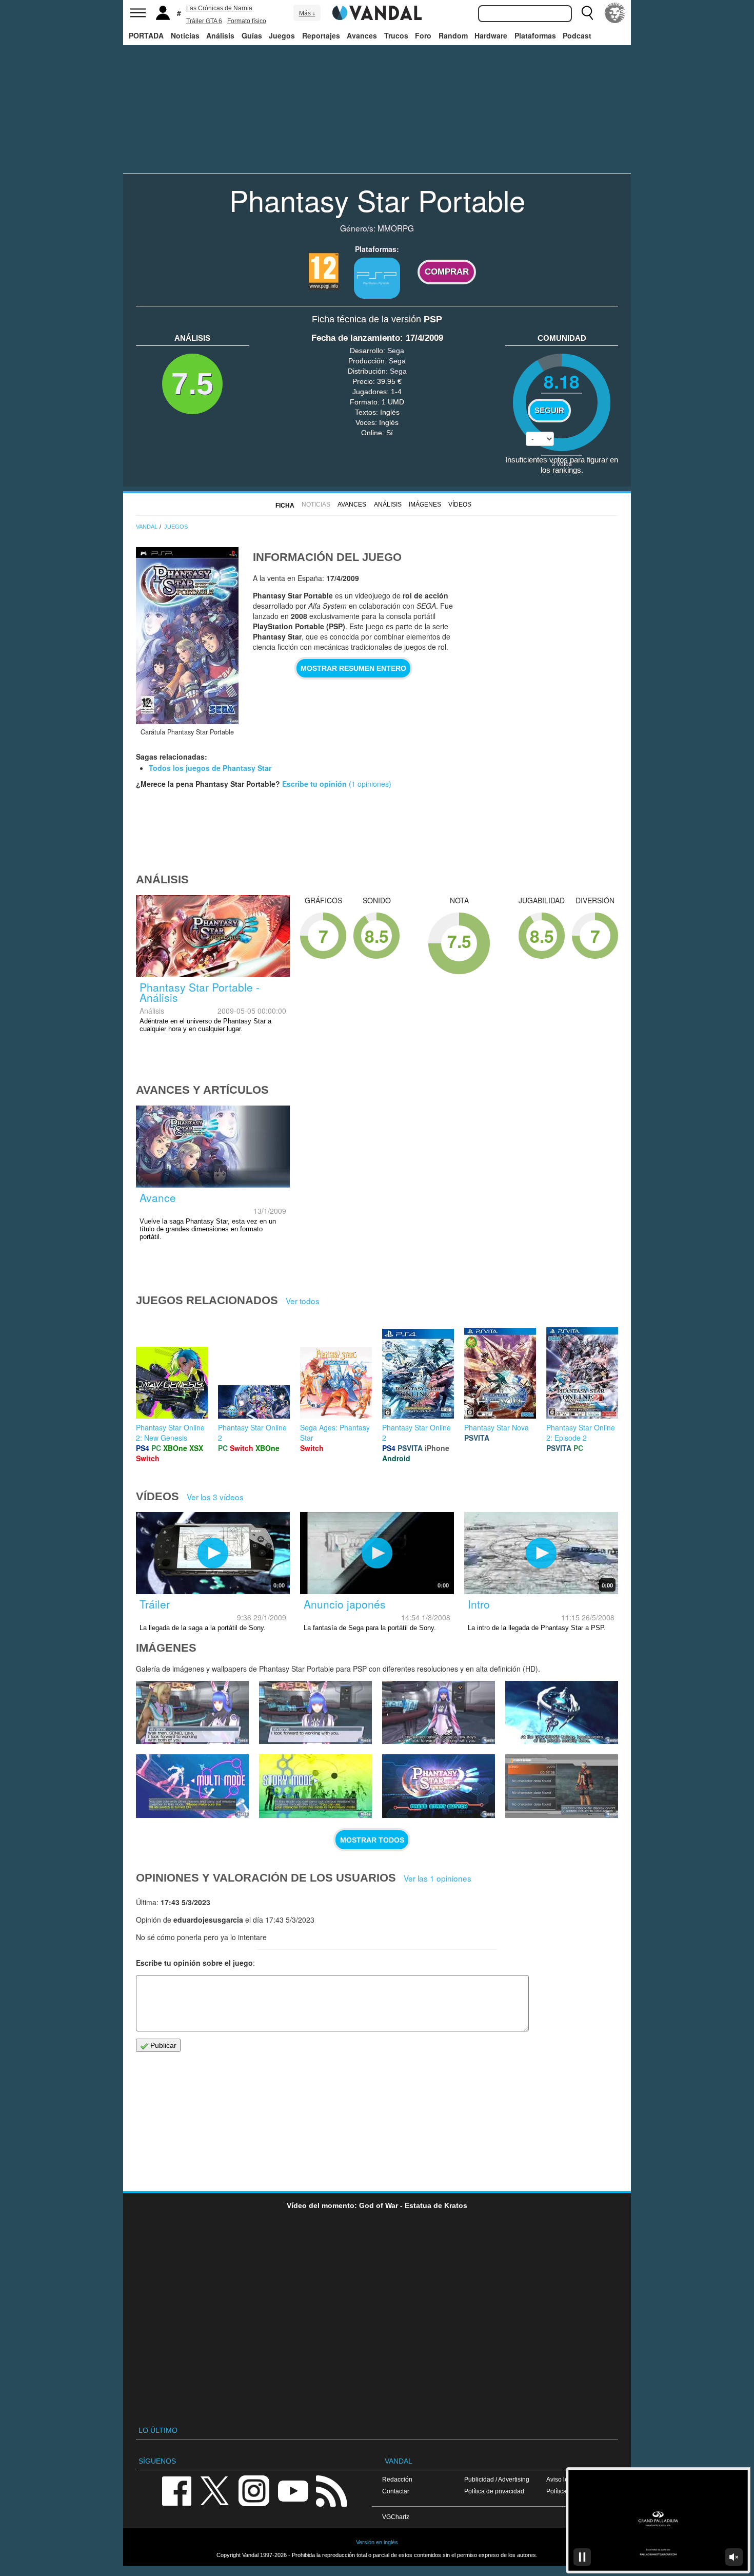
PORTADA (146, 35)
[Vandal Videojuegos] (377, 12)
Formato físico (247, 21)
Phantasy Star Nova (497, 1427)
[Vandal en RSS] (331, 2490)
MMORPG (396, 228)
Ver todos (303, 1301)
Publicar (162, 2045)
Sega (396, 351)
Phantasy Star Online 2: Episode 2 (581, 1432)
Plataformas (535, 35)
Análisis (220, 35)
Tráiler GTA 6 (204, 21)
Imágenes (425, 505)
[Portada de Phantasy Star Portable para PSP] (187, 636)
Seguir (549, 411)
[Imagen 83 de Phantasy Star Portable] (192, 1786)
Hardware (491, 35)
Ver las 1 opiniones (438, 1878)
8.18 (562, 381)
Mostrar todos (372, 1840)
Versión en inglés (377, 2542)
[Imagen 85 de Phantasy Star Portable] (439, 1713)
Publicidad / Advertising (497, 2479)
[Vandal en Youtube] (293, 2490)
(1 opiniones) (369, 784)
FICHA (285, 506)
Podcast (577, 35)
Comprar (447, 272)
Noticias (185, 35)
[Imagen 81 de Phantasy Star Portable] (439, 1786)
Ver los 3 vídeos (215, 1497)
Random (453, 35)
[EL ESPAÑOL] (615, 13)
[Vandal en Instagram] (254, 2490)
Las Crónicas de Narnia (219, 8)
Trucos (396, 35)
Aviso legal (562, 2479)
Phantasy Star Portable (377, 200)
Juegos (282, 35)
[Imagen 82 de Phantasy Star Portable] (315, 1786)
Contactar (396, 2491)
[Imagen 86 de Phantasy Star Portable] (315, 1713)
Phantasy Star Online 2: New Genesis (170, 1432)
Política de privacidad (494, 2491)
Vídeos (460, 505)
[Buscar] (587, 13)
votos (562, 463)
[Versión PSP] (377, 278)
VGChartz (396, 2517)
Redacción (397, 2479)
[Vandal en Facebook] (176, 2490)
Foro (423, 35)
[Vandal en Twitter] (215, 2490)
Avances (362, 35)
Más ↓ (307, 13)
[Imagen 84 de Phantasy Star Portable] (562, 1713)
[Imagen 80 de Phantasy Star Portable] (562, 1786)
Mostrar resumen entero (353, 668)
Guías (252, 35)
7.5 (192, 384)
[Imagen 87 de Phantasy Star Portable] (192, 1713)
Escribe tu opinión (314, 784)
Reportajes (321, 35)
